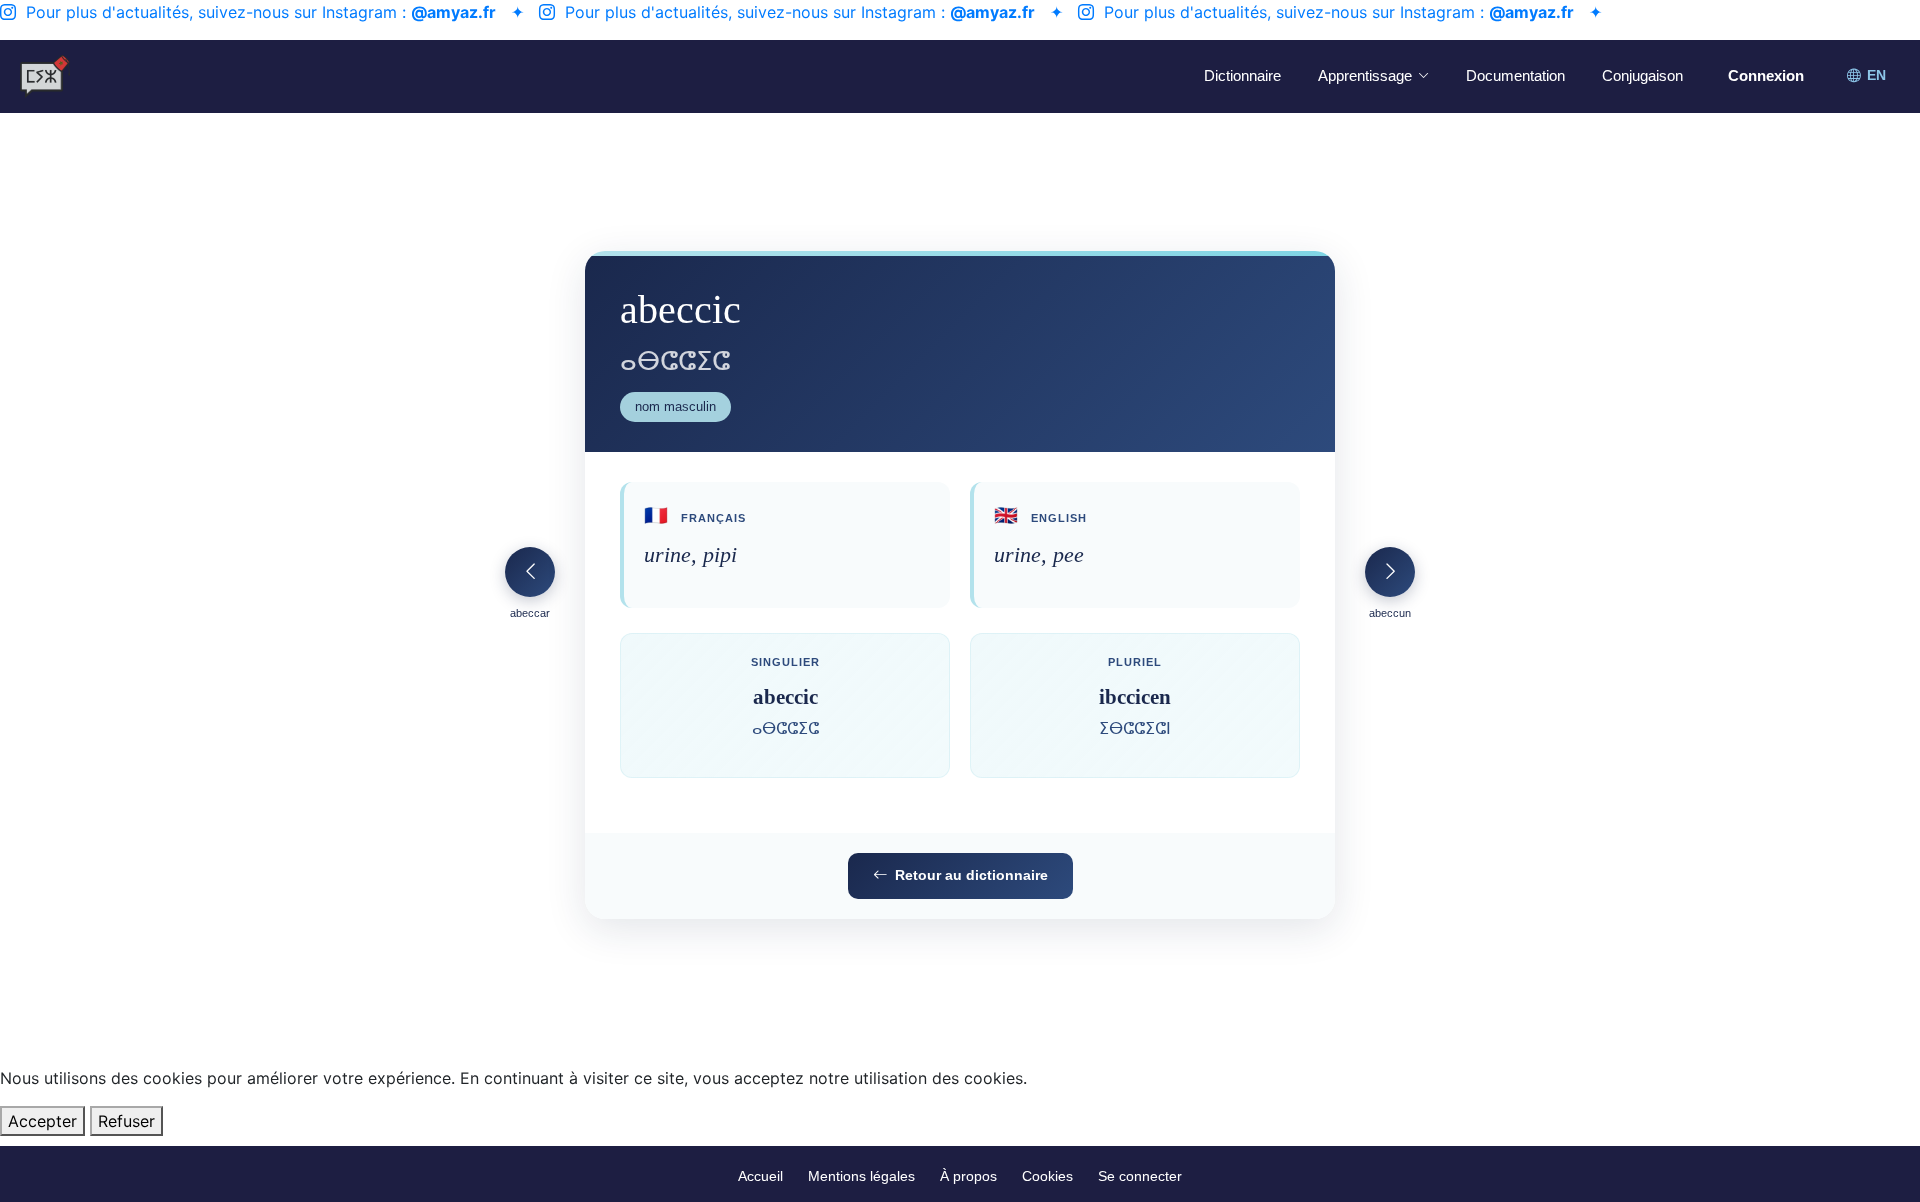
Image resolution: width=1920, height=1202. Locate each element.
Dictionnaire (1242, 75)
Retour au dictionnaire (971, 875)
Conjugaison (1642, 75)
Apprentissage (1365, 75)
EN (1876, 75)
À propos (968, 1176)
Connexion (1766, 75)
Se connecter (1140, 1176)
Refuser (126, 1121)
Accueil (760, 1176)
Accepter (42, 1121)
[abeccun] (1390, 572)
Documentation (1515, 75)
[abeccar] (530, 572)
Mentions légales (861, 1176)
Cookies (1047, 1176)
